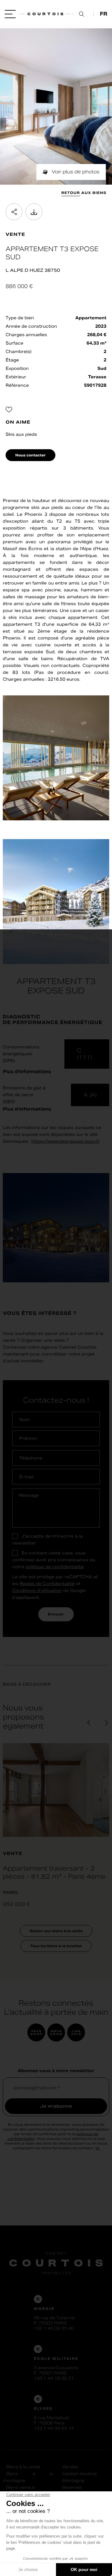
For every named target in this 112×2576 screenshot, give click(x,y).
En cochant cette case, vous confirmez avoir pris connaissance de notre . (54, 1560)
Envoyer (56, 1614)
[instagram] (56, 2036)
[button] (89, 1723)
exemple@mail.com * (36, 2088)
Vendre (70, 2467)
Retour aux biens (84, 193)
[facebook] (36, 2036)
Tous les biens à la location (56, 1946)
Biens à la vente (23, 2467)
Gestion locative (79, 2474)
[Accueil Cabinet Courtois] (45, 14)
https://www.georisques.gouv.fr (65, 1141)
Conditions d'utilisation (37, 1591)
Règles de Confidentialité (47, 1584)
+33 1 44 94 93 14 (54, 2428)
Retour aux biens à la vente (56, 1931)
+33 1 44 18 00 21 (54, 2378)
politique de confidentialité (55, 1567)
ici (98, 2148)
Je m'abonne (56, 2106)
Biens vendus (21, 2487)
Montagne (73, 2481)
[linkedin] (76, 2036)
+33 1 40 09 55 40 (54, 2328)
